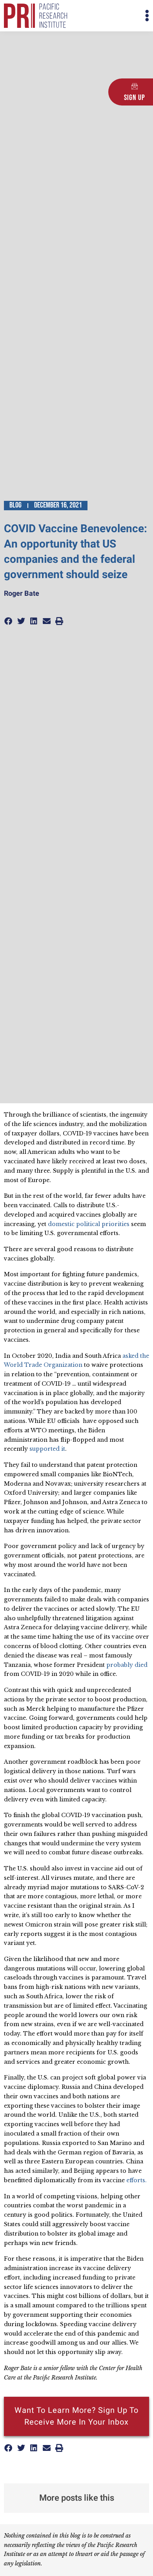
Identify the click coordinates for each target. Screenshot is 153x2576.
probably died (127, 1665)
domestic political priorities (89, 1224)
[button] (113, 16)
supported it (47, 1449)
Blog (15, 505)
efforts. (137, 2180)
